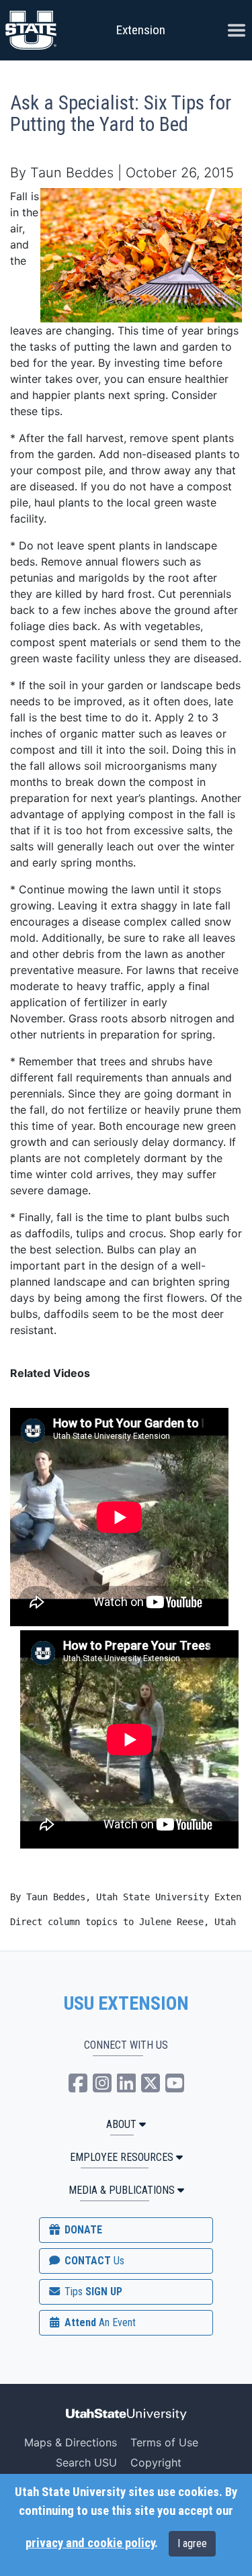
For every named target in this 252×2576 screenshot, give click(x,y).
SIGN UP (92, 2292)
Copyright (156, 2462)
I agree (192, 2543)
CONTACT (93, 2261)
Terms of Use (164, 2442)
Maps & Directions (71, 2442)
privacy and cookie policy (90, 2543)
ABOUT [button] (121, 2124)
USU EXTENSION (126, 2004)
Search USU (86, 2462)
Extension (141, 30)
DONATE (82, 2230)
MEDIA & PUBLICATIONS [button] (122, 2190)
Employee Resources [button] (122, 2157)
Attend (99, 2322)
